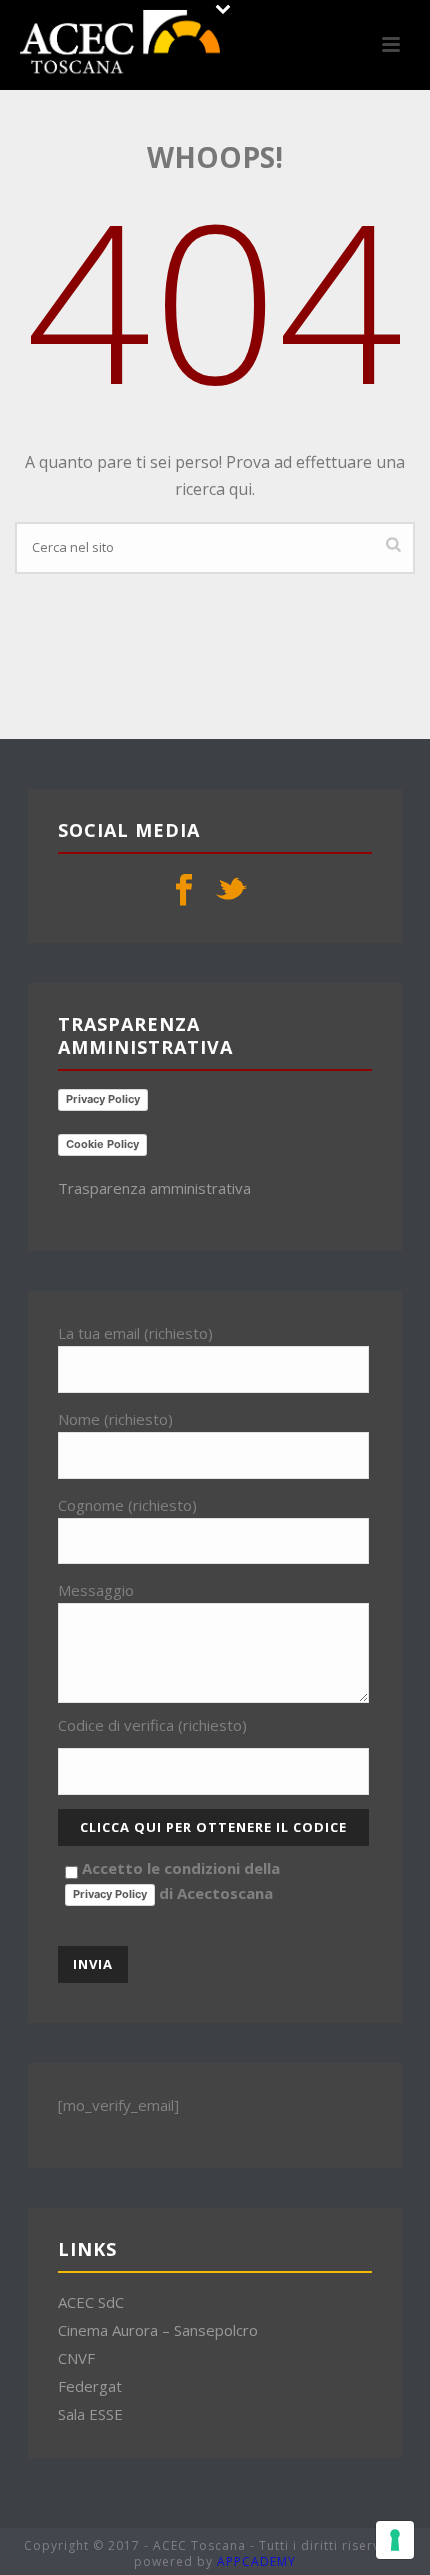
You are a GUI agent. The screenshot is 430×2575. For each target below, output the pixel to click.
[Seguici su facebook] (184, 891)
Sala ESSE (90, 2414)
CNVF (76, 2358)
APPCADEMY (256, 2561)
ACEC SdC (91, 2302)
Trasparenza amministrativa (154, 1188)
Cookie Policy (102, 1144)
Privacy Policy (103, 1099)
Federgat (90, 2386)
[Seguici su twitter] (231, 891)
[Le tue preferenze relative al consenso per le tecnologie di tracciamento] (395, 2540)
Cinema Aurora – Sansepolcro (158, 2330)
